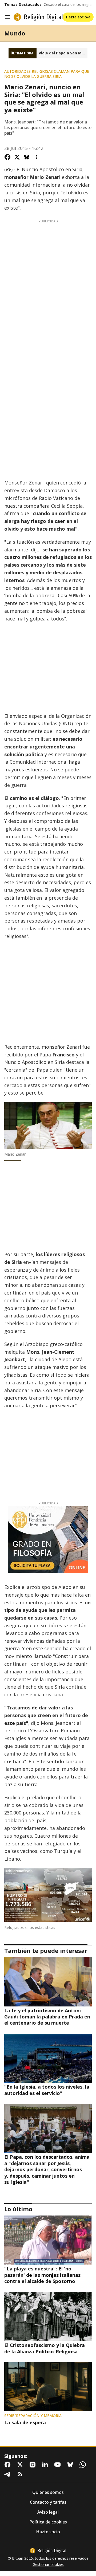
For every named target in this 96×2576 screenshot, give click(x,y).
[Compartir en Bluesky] (27, 157)
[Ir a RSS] (21, 2474)
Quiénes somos (48, 2492)
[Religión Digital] (38, 17)
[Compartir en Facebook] (7, 157)
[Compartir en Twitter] (17, 157)
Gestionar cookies (48, 2565)
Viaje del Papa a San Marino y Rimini (63, 53)
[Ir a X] (21, 2465)
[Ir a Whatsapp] (84, 2465)
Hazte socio (48, 2532)
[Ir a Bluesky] (71, 2465)
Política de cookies (48, 2522)
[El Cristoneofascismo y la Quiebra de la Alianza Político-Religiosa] (48, 2317)
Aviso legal (48, 2512)
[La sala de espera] (48, 2387)
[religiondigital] (48, 2551)
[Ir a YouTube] (59, 2465)
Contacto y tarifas (48, 2502)
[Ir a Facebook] (9, 2465)
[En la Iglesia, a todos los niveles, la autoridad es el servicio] (48, 2058)
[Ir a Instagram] (34, 2465)
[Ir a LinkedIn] (46, 2465)
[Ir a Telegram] (9, 2474)
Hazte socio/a (78, 17)
